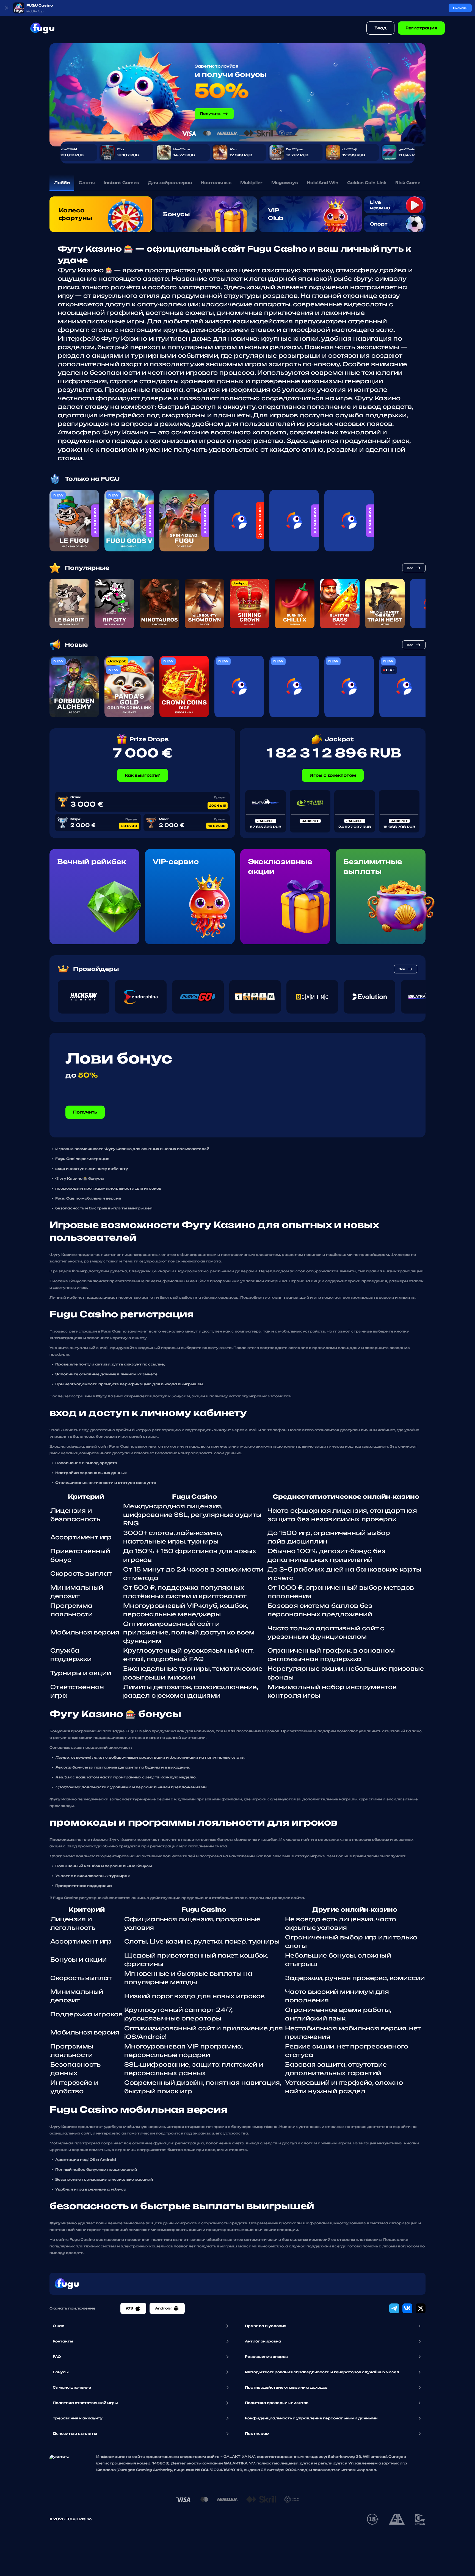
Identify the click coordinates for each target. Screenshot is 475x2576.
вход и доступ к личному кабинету (92, 1169)
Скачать (460, 8)
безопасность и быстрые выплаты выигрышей (104, 1208)
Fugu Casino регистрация (82, 1159)
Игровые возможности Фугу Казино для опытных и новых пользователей (132, 1149)
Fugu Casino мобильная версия (88, 1198)
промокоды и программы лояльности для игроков (108, 1188)
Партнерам (257, 2434)
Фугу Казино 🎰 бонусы (79, 1179)
